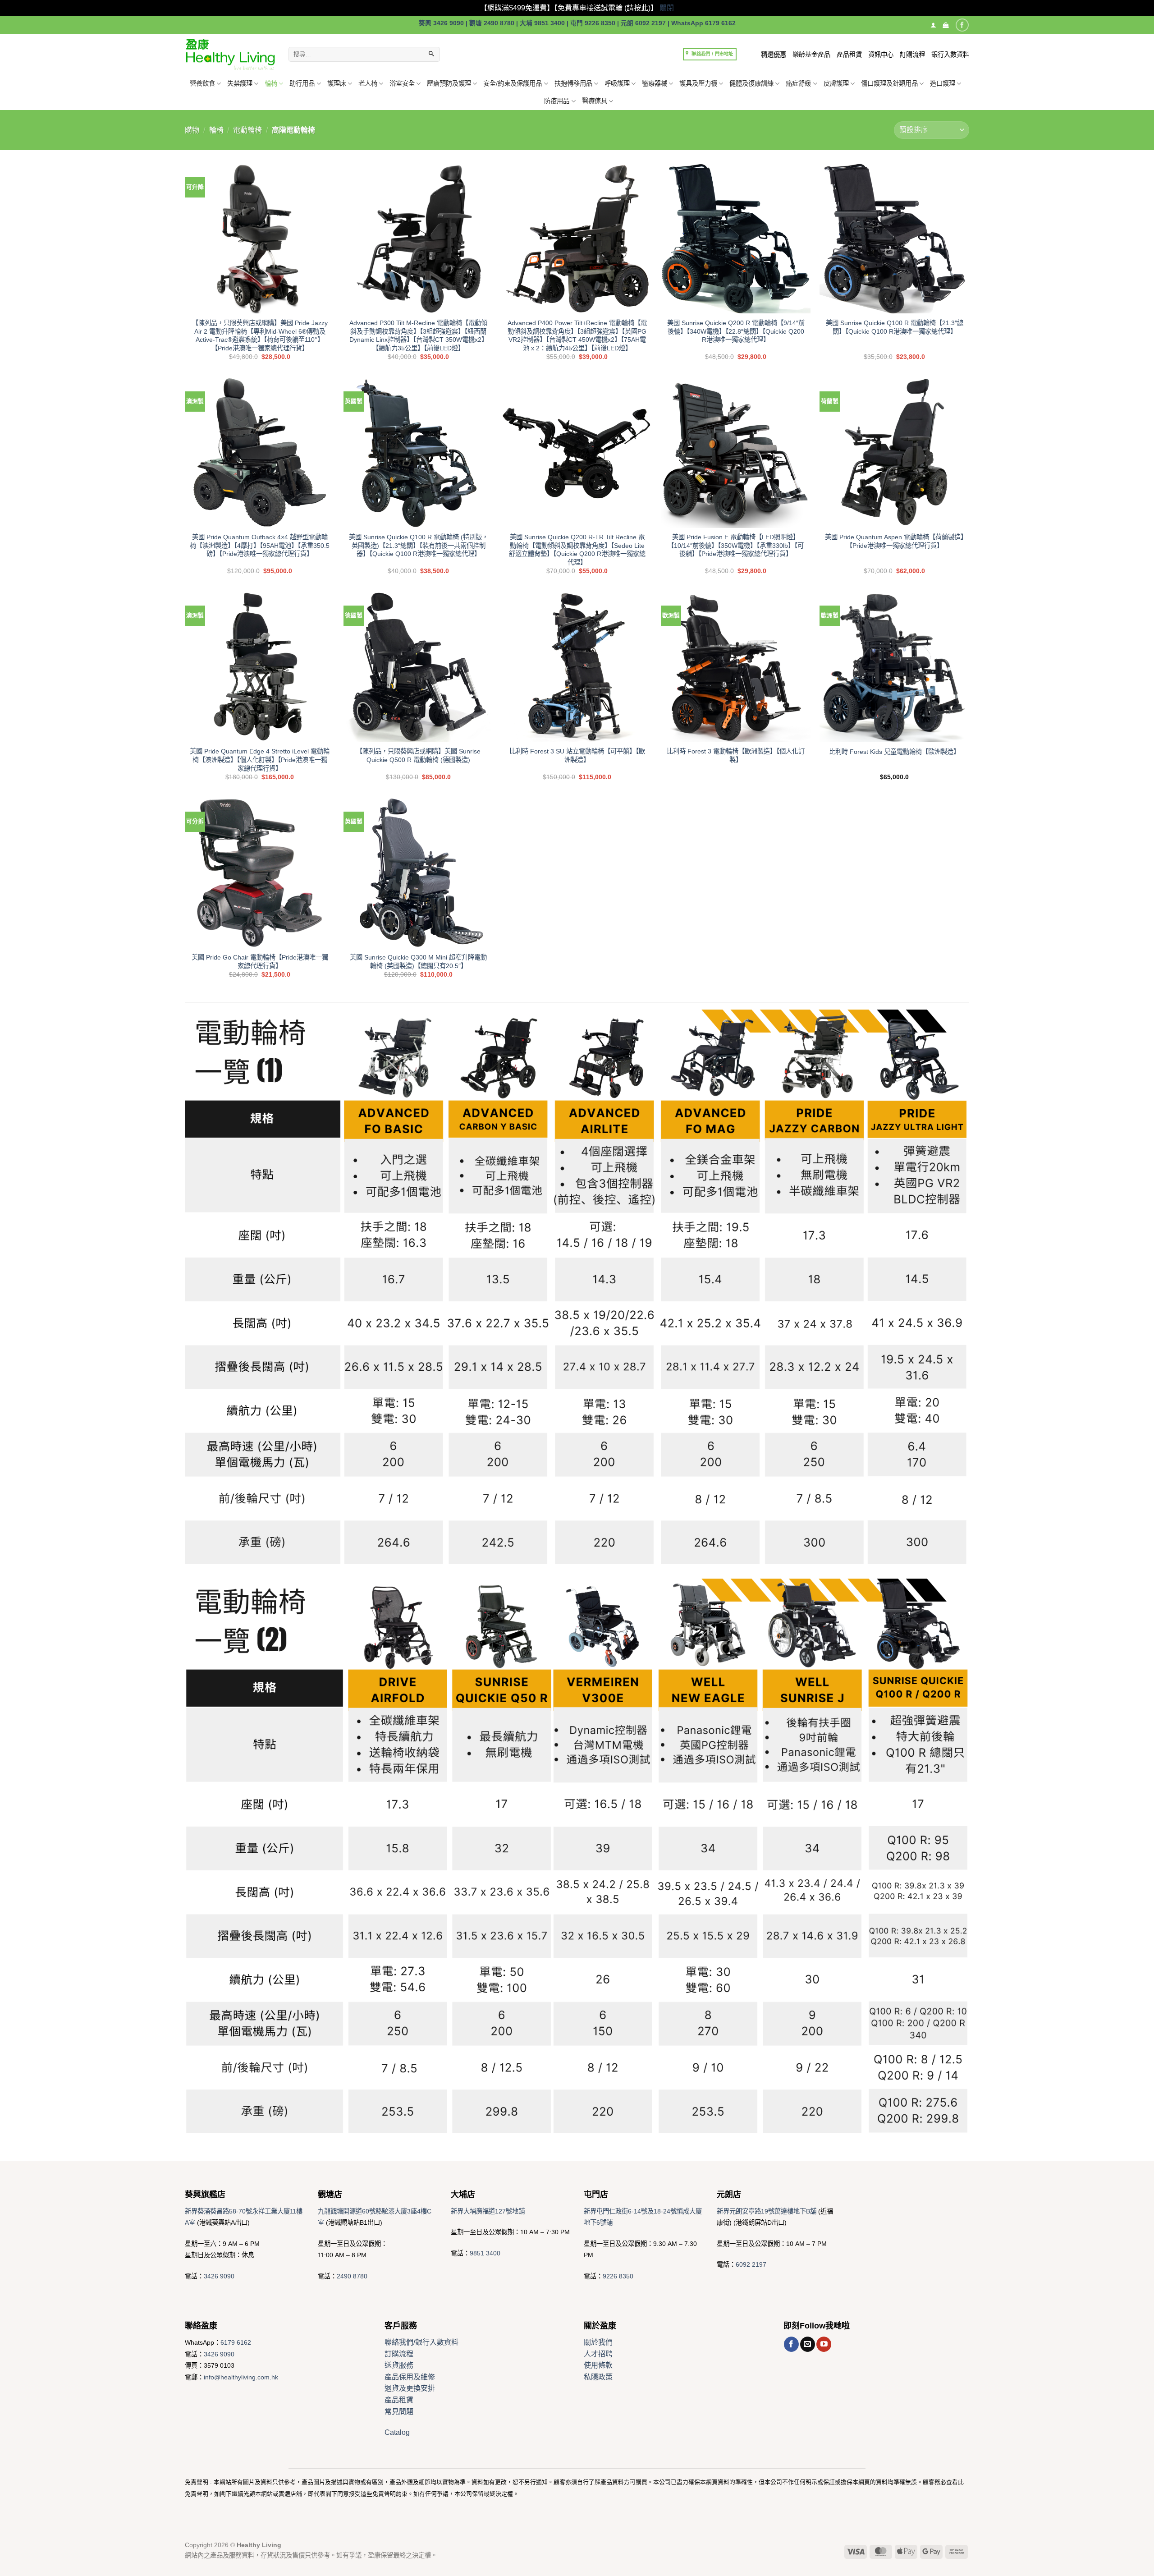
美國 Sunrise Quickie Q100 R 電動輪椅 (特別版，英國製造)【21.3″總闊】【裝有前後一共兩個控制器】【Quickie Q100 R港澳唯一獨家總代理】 (419, 545)
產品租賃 (849, 55)
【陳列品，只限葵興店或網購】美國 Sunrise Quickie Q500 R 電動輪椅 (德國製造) (418, 755)
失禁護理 (240, 83)
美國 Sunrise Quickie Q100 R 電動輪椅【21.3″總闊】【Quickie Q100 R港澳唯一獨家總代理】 (895, 327)
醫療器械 (655, 83)
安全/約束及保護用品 (513, 83)
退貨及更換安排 (410, 2388)
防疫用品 (557, 101)
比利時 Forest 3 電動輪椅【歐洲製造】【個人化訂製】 (736, 755)
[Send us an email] (808, 2344)
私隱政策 (598, 2377)
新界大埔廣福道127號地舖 (488, 2211)
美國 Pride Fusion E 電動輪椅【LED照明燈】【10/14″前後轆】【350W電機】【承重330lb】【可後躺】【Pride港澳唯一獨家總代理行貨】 (736, 545)
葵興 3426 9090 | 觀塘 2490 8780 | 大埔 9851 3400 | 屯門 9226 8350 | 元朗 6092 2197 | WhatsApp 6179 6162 (577, 23)
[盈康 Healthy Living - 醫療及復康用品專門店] (230, 54)
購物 (192, 130)
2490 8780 (352, 2276)
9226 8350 (618, 2276)
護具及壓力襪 (698, 83)
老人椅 (368, 83)
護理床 (337, 83)
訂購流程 (912, 55)
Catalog (397, 2432)
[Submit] (431, 55)
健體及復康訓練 (751, 83)
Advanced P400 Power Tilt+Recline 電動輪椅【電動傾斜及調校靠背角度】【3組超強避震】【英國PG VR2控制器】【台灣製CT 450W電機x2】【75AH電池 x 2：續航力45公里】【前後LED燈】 (577, 335)
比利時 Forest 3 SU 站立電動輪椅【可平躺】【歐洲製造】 (577, 755)
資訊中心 (881, 55)
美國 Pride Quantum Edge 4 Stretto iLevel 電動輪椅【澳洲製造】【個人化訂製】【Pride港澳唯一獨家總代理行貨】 (260, 760)
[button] (946, 25)
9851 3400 (485, 2253)
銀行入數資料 (950, 55)
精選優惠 (774, 55)
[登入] (933, 25)
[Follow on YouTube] (824, 2344)
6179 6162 (236, 2342)
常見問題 (399, 2412)
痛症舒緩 (798, 83)
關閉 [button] (667, 8)
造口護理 (943, 83)
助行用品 (302, 83)
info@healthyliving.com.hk (241, 2377)
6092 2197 (751, 2264)
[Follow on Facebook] (962, 25)
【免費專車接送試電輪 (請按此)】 (606, 8)
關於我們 (598, 2342)
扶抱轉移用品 (573, 83)
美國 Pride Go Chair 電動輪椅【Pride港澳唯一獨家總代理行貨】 (260, 962)
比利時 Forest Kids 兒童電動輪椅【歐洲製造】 (894, 752)
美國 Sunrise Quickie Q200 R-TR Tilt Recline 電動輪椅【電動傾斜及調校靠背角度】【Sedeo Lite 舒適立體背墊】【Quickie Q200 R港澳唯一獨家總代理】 (577, 550)
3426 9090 (219, 2276)
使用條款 (598, 2365)
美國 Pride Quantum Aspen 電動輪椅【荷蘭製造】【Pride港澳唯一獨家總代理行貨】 (894, 541)
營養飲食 (202, 83)
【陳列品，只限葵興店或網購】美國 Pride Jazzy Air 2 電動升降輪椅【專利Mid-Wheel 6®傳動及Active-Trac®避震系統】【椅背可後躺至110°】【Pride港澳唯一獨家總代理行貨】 (260, 335)
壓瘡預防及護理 (449, 83)
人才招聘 (598, 2354)
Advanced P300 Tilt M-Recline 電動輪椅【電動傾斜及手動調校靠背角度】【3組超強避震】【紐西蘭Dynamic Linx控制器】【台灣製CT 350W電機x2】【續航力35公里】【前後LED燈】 (419, 335)
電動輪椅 (247, 130)
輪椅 (271, 83)
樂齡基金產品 (811, 55)
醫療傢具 (595, 101)
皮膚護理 (836, 83)
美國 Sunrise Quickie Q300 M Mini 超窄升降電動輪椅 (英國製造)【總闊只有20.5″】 (418, 962)
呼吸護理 (617, 83)
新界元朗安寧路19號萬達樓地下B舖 (767, 2211)
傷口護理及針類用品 (889, 83)
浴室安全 (402, 83)
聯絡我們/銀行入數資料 (421, 2342)
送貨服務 (399, 2365)
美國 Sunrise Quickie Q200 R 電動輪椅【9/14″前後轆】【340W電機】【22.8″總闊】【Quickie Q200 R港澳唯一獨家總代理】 (736, 331)
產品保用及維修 (410, 2377)
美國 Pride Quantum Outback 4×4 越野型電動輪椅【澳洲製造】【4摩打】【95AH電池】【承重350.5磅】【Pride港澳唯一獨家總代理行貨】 (260, 545)
